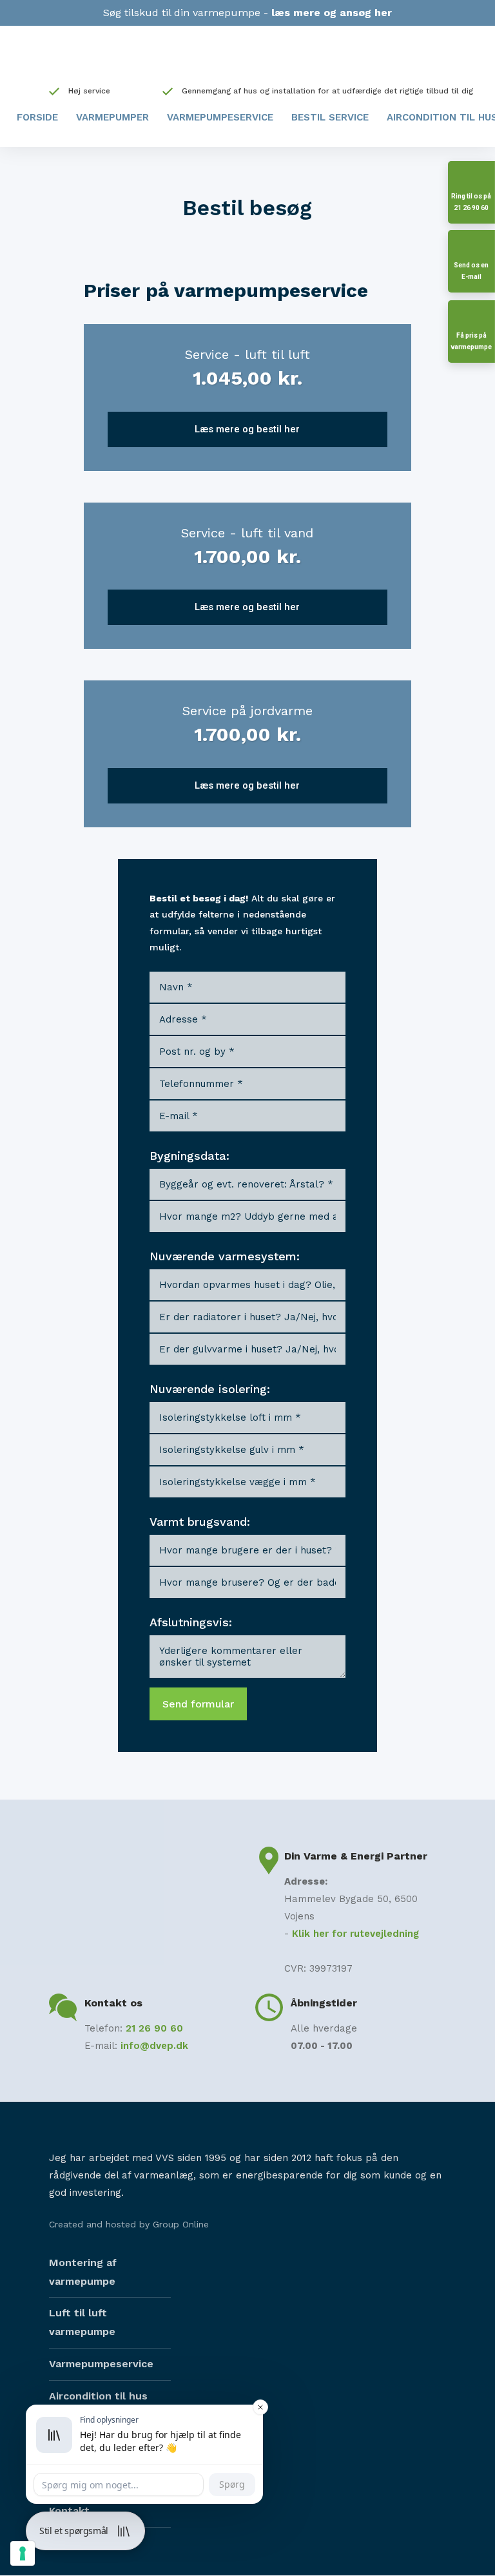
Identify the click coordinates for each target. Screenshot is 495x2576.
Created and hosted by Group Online (129, 2224)
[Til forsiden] (247, 59)
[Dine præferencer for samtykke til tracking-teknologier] (23, 2553)
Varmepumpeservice (220, 117)
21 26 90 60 (154, 2028)
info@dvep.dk (154, 2046)
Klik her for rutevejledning (355, 1934)
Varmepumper (112, 117)
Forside (37, 117)
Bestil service (330, 117)
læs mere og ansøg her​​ (332, 13)
